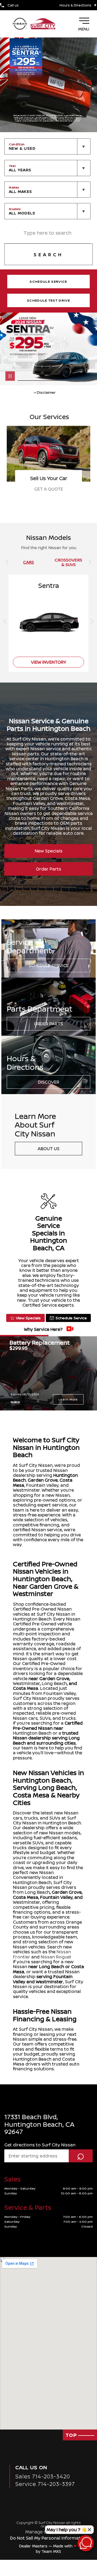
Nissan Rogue (55, 1957)
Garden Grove (43, 1480)
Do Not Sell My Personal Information (49, 2538)
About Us (49, 1149)
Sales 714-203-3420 (43, 2476)
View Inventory (49, 662)
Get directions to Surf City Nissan (40, 2145)
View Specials (28, 1318)
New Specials (49, 851)
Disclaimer (15, 1402)
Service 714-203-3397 (45, 2484)
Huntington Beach (32, 1733)
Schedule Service (49, 965)
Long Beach (54, 1683)
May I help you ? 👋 (67, 2530)
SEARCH (48, 255)
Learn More (68, 1399)
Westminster (26, 1683)
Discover (49, 1082)
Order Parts (48, 869)
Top (72, 2435)
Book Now (48, 489)
